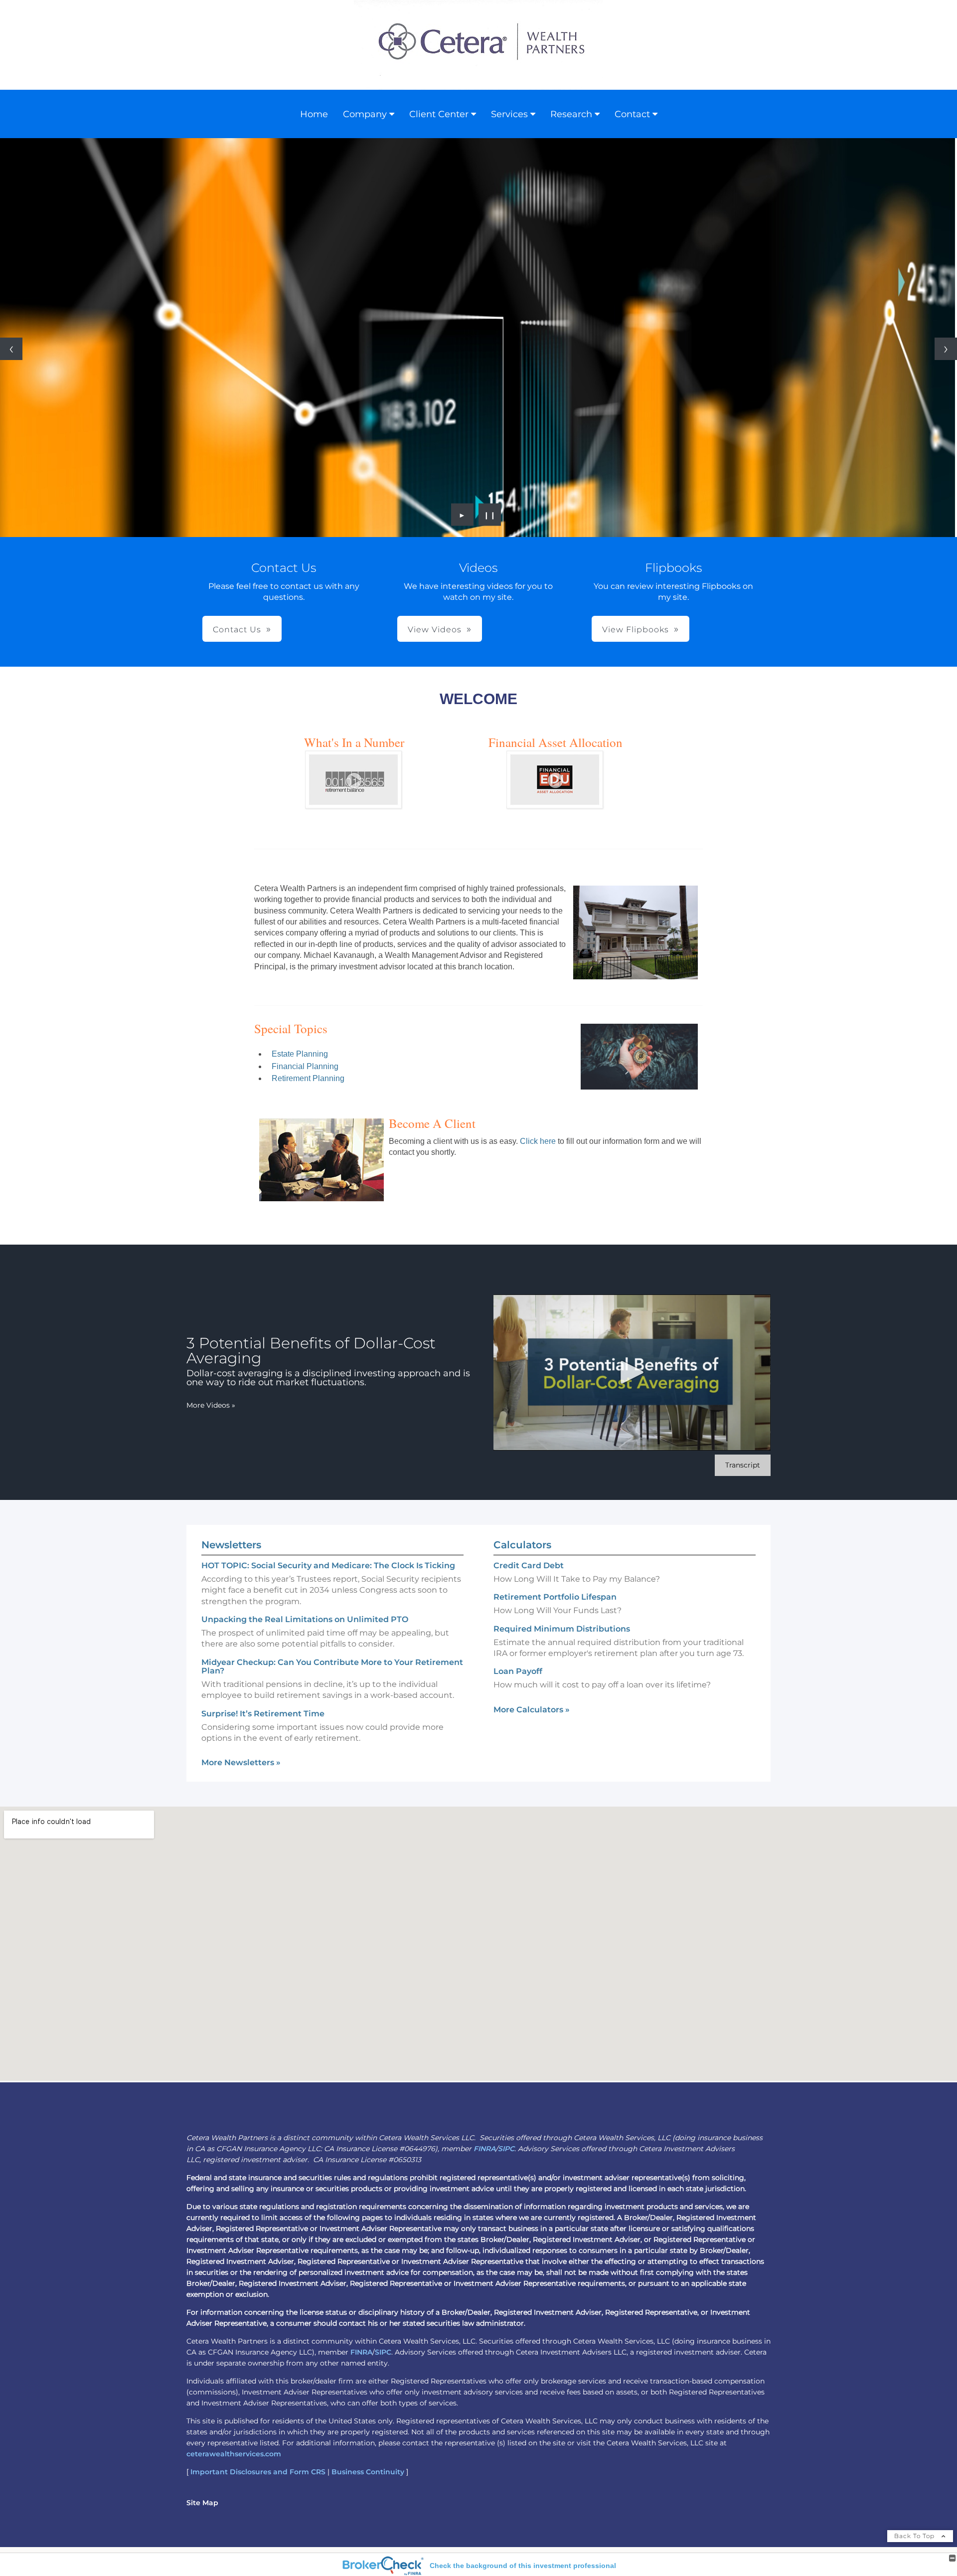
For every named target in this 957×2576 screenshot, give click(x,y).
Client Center (439, 114)
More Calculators (532, 1710)
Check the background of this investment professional (523, 2566)
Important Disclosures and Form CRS (258, 2472)
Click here (537, 1141)
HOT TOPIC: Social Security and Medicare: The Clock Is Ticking (328, 1565)
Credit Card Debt (529, 1565)
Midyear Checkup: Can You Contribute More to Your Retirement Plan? (332, 1666)
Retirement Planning (308, 1078)
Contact (632, 114)
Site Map (202, 2503)
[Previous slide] (11, 349)
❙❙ (490, 515)
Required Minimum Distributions (562, 1629)
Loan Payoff (518, 1671)
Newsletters (231, 1545)
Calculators (522, 1545)
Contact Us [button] (237, 630)
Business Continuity (368, 2472)
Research (571, 114)
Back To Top (915, 2536)
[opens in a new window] (354, 806)
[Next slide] (946, 349)
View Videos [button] (435, 630)
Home (314, 114)
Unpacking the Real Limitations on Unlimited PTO (305, 1619)
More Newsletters (241, 1762)
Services (509, 114)
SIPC (506, 2149)
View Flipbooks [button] (636, 630)
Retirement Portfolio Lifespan (555, 1597)
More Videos (211, 1405)
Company (365, 114)
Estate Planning (300, 1054)
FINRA (484, 2149)
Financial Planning (305, 1066)
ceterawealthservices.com (234, 2454)
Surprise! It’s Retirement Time (263, 1714)
